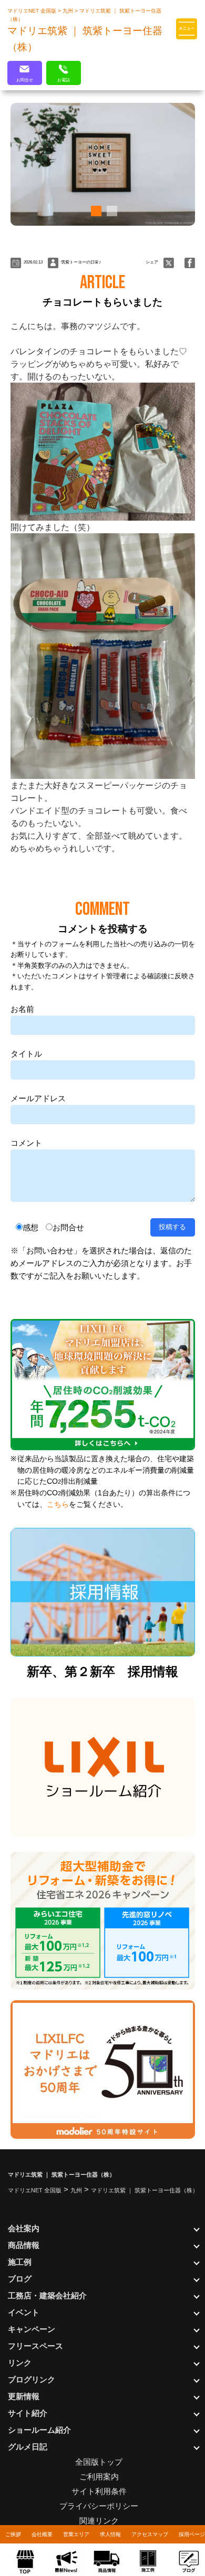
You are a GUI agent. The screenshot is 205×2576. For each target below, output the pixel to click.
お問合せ (68, 1227)
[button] (95, 211)
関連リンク (99, 2521)
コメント (26, 1143)
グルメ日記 (28, 2447)
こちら (58, 1505)
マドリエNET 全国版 (33, 11)
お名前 (22, 1009)
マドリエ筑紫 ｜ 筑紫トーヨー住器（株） (145, 2190)
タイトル (26, 1054)
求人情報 (110, 2534)
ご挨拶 (13, 2534)
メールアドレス (38, 1098)
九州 (69, 11)
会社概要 (42, 2534)
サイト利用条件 (99, 2491)
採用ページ (192, 2534)
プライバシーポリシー (99, 2506)
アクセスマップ (150, 2534)
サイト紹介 (28, 2413)
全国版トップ (99, 2462)
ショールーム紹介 (39, 2430)
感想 (30, 1227)
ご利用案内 (99, 2477)
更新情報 (24, 2396)
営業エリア (76, 2534)
